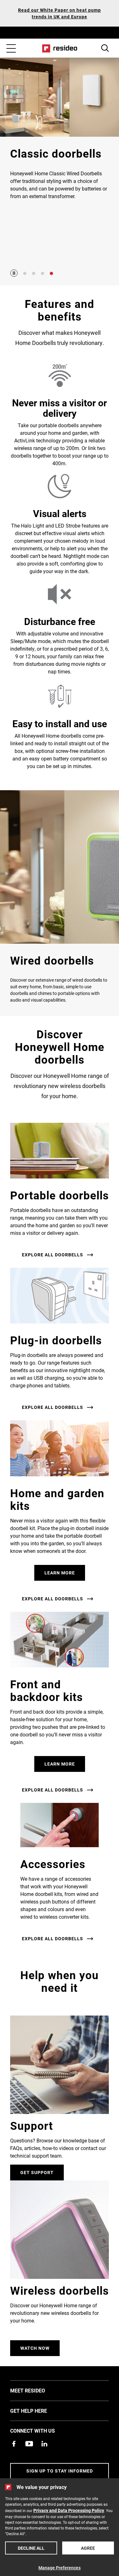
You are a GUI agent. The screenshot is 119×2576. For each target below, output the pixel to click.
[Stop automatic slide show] (14, 273)
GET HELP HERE (38, 2410)
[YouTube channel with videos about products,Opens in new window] (29, 2444)
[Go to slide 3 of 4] (43, 273)
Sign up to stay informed (60, 2471)
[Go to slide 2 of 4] (34, 273)
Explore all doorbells (53, 1255)
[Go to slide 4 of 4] (51, 273)
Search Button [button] (105, 48)
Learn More (60, 1573)
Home (60, 48)
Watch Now (35, 2348)
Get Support (37, 2172)
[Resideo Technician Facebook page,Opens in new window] (14, 2444)
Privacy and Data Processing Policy (69, 2510)
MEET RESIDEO (37, 2390)
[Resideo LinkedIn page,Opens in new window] (44, 2444)
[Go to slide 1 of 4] (25, 273)
